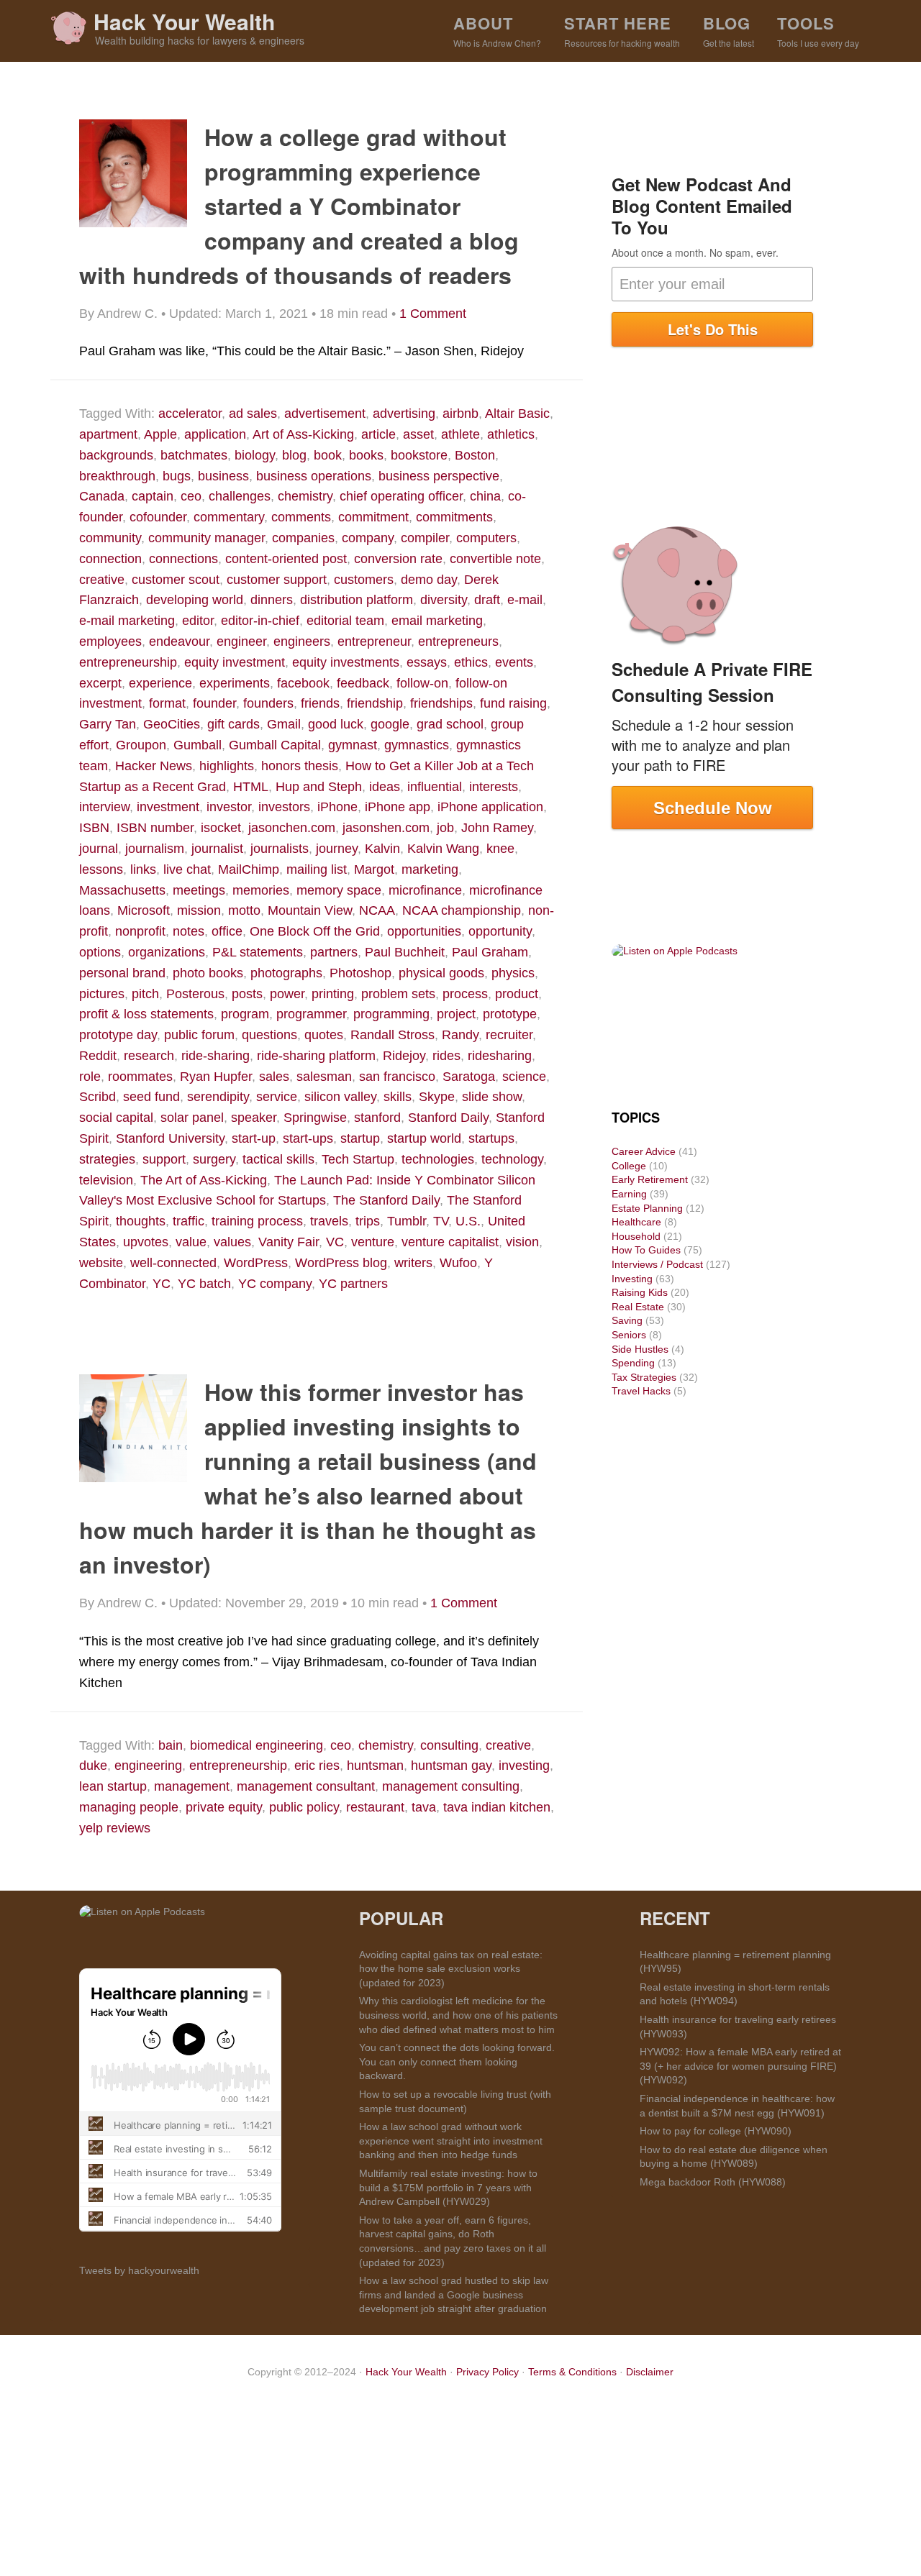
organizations (167, 952)
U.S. (468, 1221)
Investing (632, 1279)
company (368, 538)
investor (229, 807)
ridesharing (500, 1056)
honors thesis (300, 766)
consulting (449, 1745)
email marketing (437, 621)
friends (320, 703)
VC (335, 1242)
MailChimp (249, 869)
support (164, 1159)
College (629, 1166)
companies (303, 538)
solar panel (192, 1118)
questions (269, 1035)
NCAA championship (462, 910)
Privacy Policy (487, 2372)
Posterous (195, 994)
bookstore (419, 455)
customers (364, 580)
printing (333, 994)
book (328, 455)
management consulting (451, 1786)
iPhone (337, 807)
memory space (339, 890)
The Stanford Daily (386, 1200)
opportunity (500, 931)
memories (261, 890)
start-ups (308, 1138)
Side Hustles (640, 1349)
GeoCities (172, 724)
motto (244, 910)
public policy (304, 1807)
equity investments (346, 662)
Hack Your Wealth (184, 21)
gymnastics (417, 745)
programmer (311, 1014)
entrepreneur (374, 641)
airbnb (460, 414)
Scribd (97, 1097)
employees (110, 641)
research (149, 1056)
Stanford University (170, 1138)
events (514, 662)
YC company (275, 1284)
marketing (430, 869)
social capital (116, 1118)
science (524, 1077)
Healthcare (636, 1222)
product (517, 994)
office (227, 931)
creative (102, 580)
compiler (425, 538)
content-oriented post (286, 559)
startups (491, 1138)
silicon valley (340, 1097)
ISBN (94, 828)
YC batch (204, 1284)
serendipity (218, 1097)
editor (198, 621)
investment (168, 807)
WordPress (256, 1263)
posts (247, 994)
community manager (207, 538)
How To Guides (646, 1250)
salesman (324, 1077)
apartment (108, 434)
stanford (377, 1118)
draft (487, 600)
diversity (444, 600)
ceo (191, 496)
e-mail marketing (127, 621)
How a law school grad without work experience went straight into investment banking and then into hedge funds (451, 2141)
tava (424, 1807)
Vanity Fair (289, 1242)
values (232, 1242)
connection (110, 559)
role (90, 1077)
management (192, 1786)
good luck (336, 724)
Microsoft (144, 910)
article (378, 434)
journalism (155, 849)
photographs (286, 973)
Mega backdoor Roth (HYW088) (713, 2182)
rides (446, 1056)
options (100, 952)
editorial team (345, 621)
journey (337, 849)
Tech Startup (358, 1159)
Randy (460, 1035)
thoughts (141, 1221)
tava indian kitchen (497, 1807)
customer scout (176, 580)
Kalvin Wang (443, 849)
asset (418, 434)
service (277, 1097)
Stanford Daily (448, 1118)
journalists (280, 849)
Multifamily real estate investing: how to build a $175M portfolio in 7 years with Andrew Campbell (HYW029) (448, 2187)
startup (360, 1138)
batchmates (194, 455)
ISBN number (155, 828)
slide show (492, 1097)
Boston (475, 455)
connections (183, 559)
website (101, 1263)
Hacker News (154, 766)
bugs (177, 476)
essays (427, 662)
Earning (629, 1194)
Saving (627, 1320)
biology (255, 455)
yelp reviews (115, 1828)
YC (162, 1284)
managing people (129, 1807)
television (106, 1180)
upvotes (146, 1242)
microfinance (425, 890)
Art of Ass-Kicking (303, 434)
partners (334, 952)
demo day (429, 580)
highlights (227, 766)
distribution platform (357, 600)
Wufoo (458, 1263)
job (445, 828)
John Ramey (497, 828)
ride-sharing (215, 1056)
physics (513, 973)
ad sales (253, 414)
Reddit (98, 1056)
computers (486, 538)
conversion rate (398, 559)
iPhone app (398, 807)
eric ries (317, 1766)
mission (199, 910)
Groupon (141, 745)
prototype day (118, 1035)
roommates (140, 1077)
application (215, 434)
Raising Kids (640, 1292)
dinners (272, 600)
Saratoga (469, 1077)
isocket (221, 828)
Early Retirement (650, 1179)
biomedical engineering (257, 1745)
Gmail (284, 724)
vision (522, 1242)
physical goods (441, 973)
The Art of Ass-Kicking (204, 1180)
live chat (187, 869)
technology (512, 1159)
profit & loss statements (146, 1014)
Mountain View (310, 910)
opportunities (424, 931)
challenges (240, 496)
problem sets (398, 994)
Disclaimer (650, 2372)
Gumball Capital (275, 745)
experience (160, 683)
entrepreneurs (458, 641)
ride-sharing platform (316, 1056)
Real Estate (638, 1307)
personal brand (122, 973)
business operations (314, 476)
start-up (254, 1138)
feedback (363, 683)
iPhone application (490, 807)
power (287, 994)
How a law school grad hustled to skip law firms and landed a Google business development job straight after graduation (454, 2294)
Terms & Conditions (572, 2372)
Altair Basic (517, 414)
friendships (441, 703)
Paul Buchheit (405, 952)
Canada (102, 496)
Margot (374, 869)
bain (171, 1745)
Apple (160, 434)
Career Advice (644, 1151)
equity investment (235, 662)
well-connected (173, 1263)
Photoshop (360, 973)
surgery (214, 1159)
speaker (254, 1118)
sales (274, 1077)
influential (435, 787)
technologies (438, 1159)
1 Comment (433, 314)
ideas (385, 787)
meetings (199, 890)
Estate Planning (647, 1208)
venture (373, 1242)
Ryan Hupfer (216, 1077)
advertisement (325, 414)
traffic (189, 1221)
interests (494, 787)
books (366, 455)
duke (93, 1766)
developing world (195, 600)
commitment (373, 517)
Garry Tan (108, 724)
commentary (229, 517)
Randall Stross (393, 1035)
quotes (324, 1035)
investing (524, 1766)
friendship (375, 703)
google (390, 724)
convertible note (495, 559)
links (143, 869)
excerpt (100, 683)
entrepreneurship (128, 662)
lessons (101, 869)
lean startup (113, 1786)
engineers (302, 641)
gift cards (233, 724)
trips (368, 1221)
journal (99, 849)
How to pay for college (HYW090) (716, 2131)
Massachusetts (122, 890)
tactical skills (278, 1159)
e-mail (525, 600)
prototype (510, 1014)
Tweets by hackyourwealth (139, 2270)
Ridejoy (404, 1056)
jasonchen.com (292, 828)
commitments (454, 517)
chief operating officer (401, 496)
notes (189, 931)
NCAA (377, 910)
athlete (460, 434)
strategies (107, 1159)
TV (441, 1221)
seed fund (151, 1097)
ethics (471, 662)
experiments (235, 683)
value (191, 1242)
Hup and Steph (319, 787)
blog (294, 455)
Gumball (198, 745)
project (456, 1014)
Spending (633, 1363)
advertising (404, 414)
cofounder (158, 517)
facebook (303, 683)
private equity (224, 1807)
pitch (145, 994)
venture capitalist (450, 1242)
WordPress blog (341, 1263)
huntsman (375, 1766)
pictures (102, 994)
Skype (437, 1097)
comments (301, 517)
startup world (424, 1138)
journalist (217, 849)
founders (268, 703)
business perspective (439, 476)
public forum (199, 1035)
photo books (208, 973)
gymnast (353, 745)
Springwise (315, 1118)
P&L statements (258, 952)
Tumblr (407, 1221)
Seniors (629, 1335)
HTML (251, 787)
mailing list (317, 869)
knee (500, 849)
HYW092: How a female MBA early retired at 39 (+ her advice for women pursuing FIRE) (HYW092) (740, 2066)
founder (214, 703)
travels (329, 1221)
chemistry (305, 496)
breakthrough (117, 476)
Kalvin (382, 849)
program (245, 1014)
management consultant (306, 1786)
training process (257, 1221)
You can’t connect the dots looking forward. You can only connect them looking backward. (457, 2061)
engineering (148, 1766)
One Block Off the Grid (315, 931)
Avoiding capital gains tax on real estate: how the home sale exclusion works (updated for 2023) (451, 1969)
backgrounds (116, 455)
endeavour (179, 641)
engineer (241, 641)
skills (398, 1097)
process (465, 994)
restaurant (375, 1807)
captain (153, 496)
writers (413, 1263)
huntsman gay (451, 1766)
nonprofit (140, 931)
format (167, 703)
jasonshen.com (386, 828)
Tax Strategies (644, 1377)
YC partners (353, 1284)
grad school (450, 724)
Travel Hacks (641, 1391)
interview (104, 807)
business (223, 476)
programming (391, 1014)
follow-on (422, 683)
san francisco (397, 1077)
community (110, 538)
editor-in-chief (260, 621)
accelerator (190, 414)
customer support (277, 580)
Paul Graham (490, 952)
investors (284, 807)
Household (636, 1236)
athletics (511, 434)
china (485, 496)
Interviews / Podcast (657, 1264)
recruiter (509, 1035)
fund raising (513, 703)
